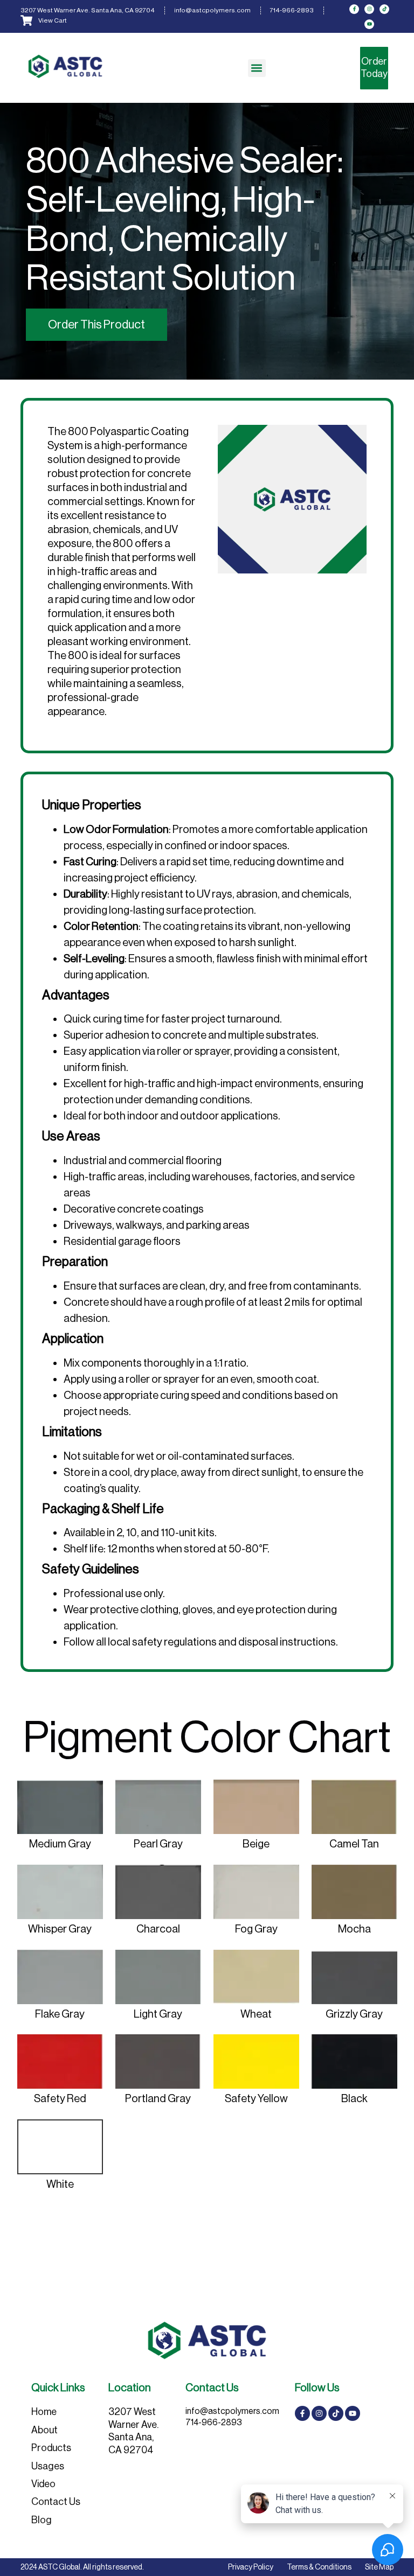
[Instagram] (369, 9)
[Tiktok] (384, 9)
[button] (257, 68)
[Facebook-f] (354, 9)
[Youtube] (369, 24)
